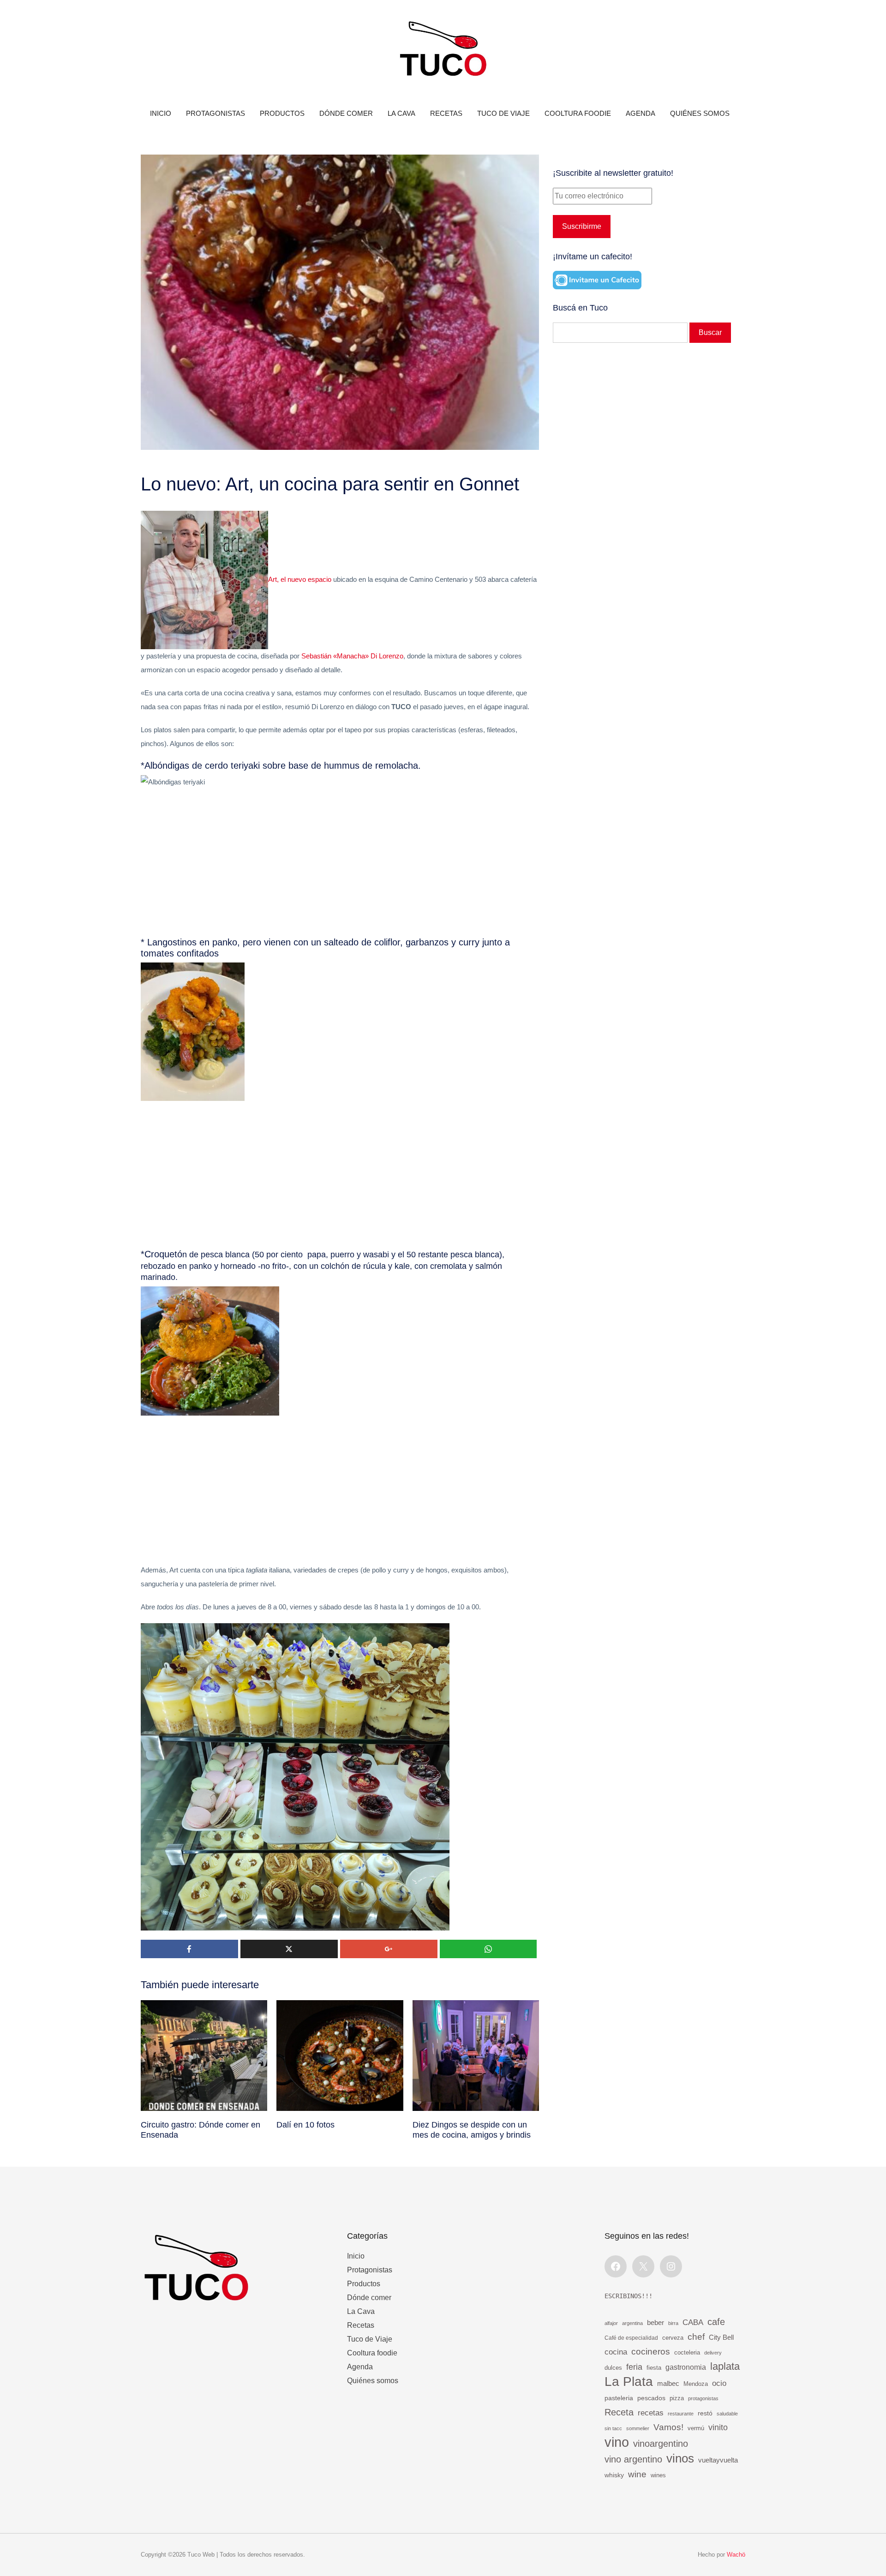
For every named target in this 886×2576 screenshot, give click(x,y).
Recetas (446, 113)
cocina (616, 2352)
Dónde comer (346, 113)
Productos (282, 113)
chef (696, 2337)
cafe (716, 2322)
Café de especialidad (631, 2338)
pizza (677, 2398)
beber (656, 2322)
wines (658, 2475)
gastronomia (686, 2367)
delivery (713, 2353)
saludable (727, 2414)
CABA (693, 2322)
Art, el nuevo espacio (301, 579)
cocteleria (687, 2353)
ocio (719, 2383)
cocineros (651, 2352)
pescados (651, 2398)
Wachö (736, 2555)
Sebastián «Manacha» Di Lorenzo (352, 656)
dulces (613, 2368)
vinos (680, 2458)
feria (634, 2367)
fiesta (654, 2368)
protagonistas (703, 2398)
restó (705, 2413)
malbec (668, 2383)
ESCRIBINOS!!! (629, 2296)
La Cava (401, 113)
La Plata (629, 2382)
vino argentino (633, 2459)
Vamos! (668, 2427)
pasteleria (619, 2398)
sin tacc (613, 2428)
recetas (651, 2413)
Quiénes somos (700, 113)
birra (673, 2323)
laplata (725, 2366)
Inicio (161, 113)
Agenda (641, 113)
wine (637, 2474)
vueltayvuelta (718, 2460)
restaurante (681, 2414)
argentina (632, 2323)
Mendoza (696, 2384)
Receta (619, 2412)
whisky (614, 2475)
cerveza (673, 2338)
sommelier (638, 2428)
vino (617, 2442)
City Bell (721, 2337)
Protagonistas (216, 113)
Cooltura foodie (578, 113)
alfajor (611, 2323)
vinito (718, 2427)
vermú (696, 2428)
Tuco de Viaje (503, 113)
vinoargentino (661, 2444)
